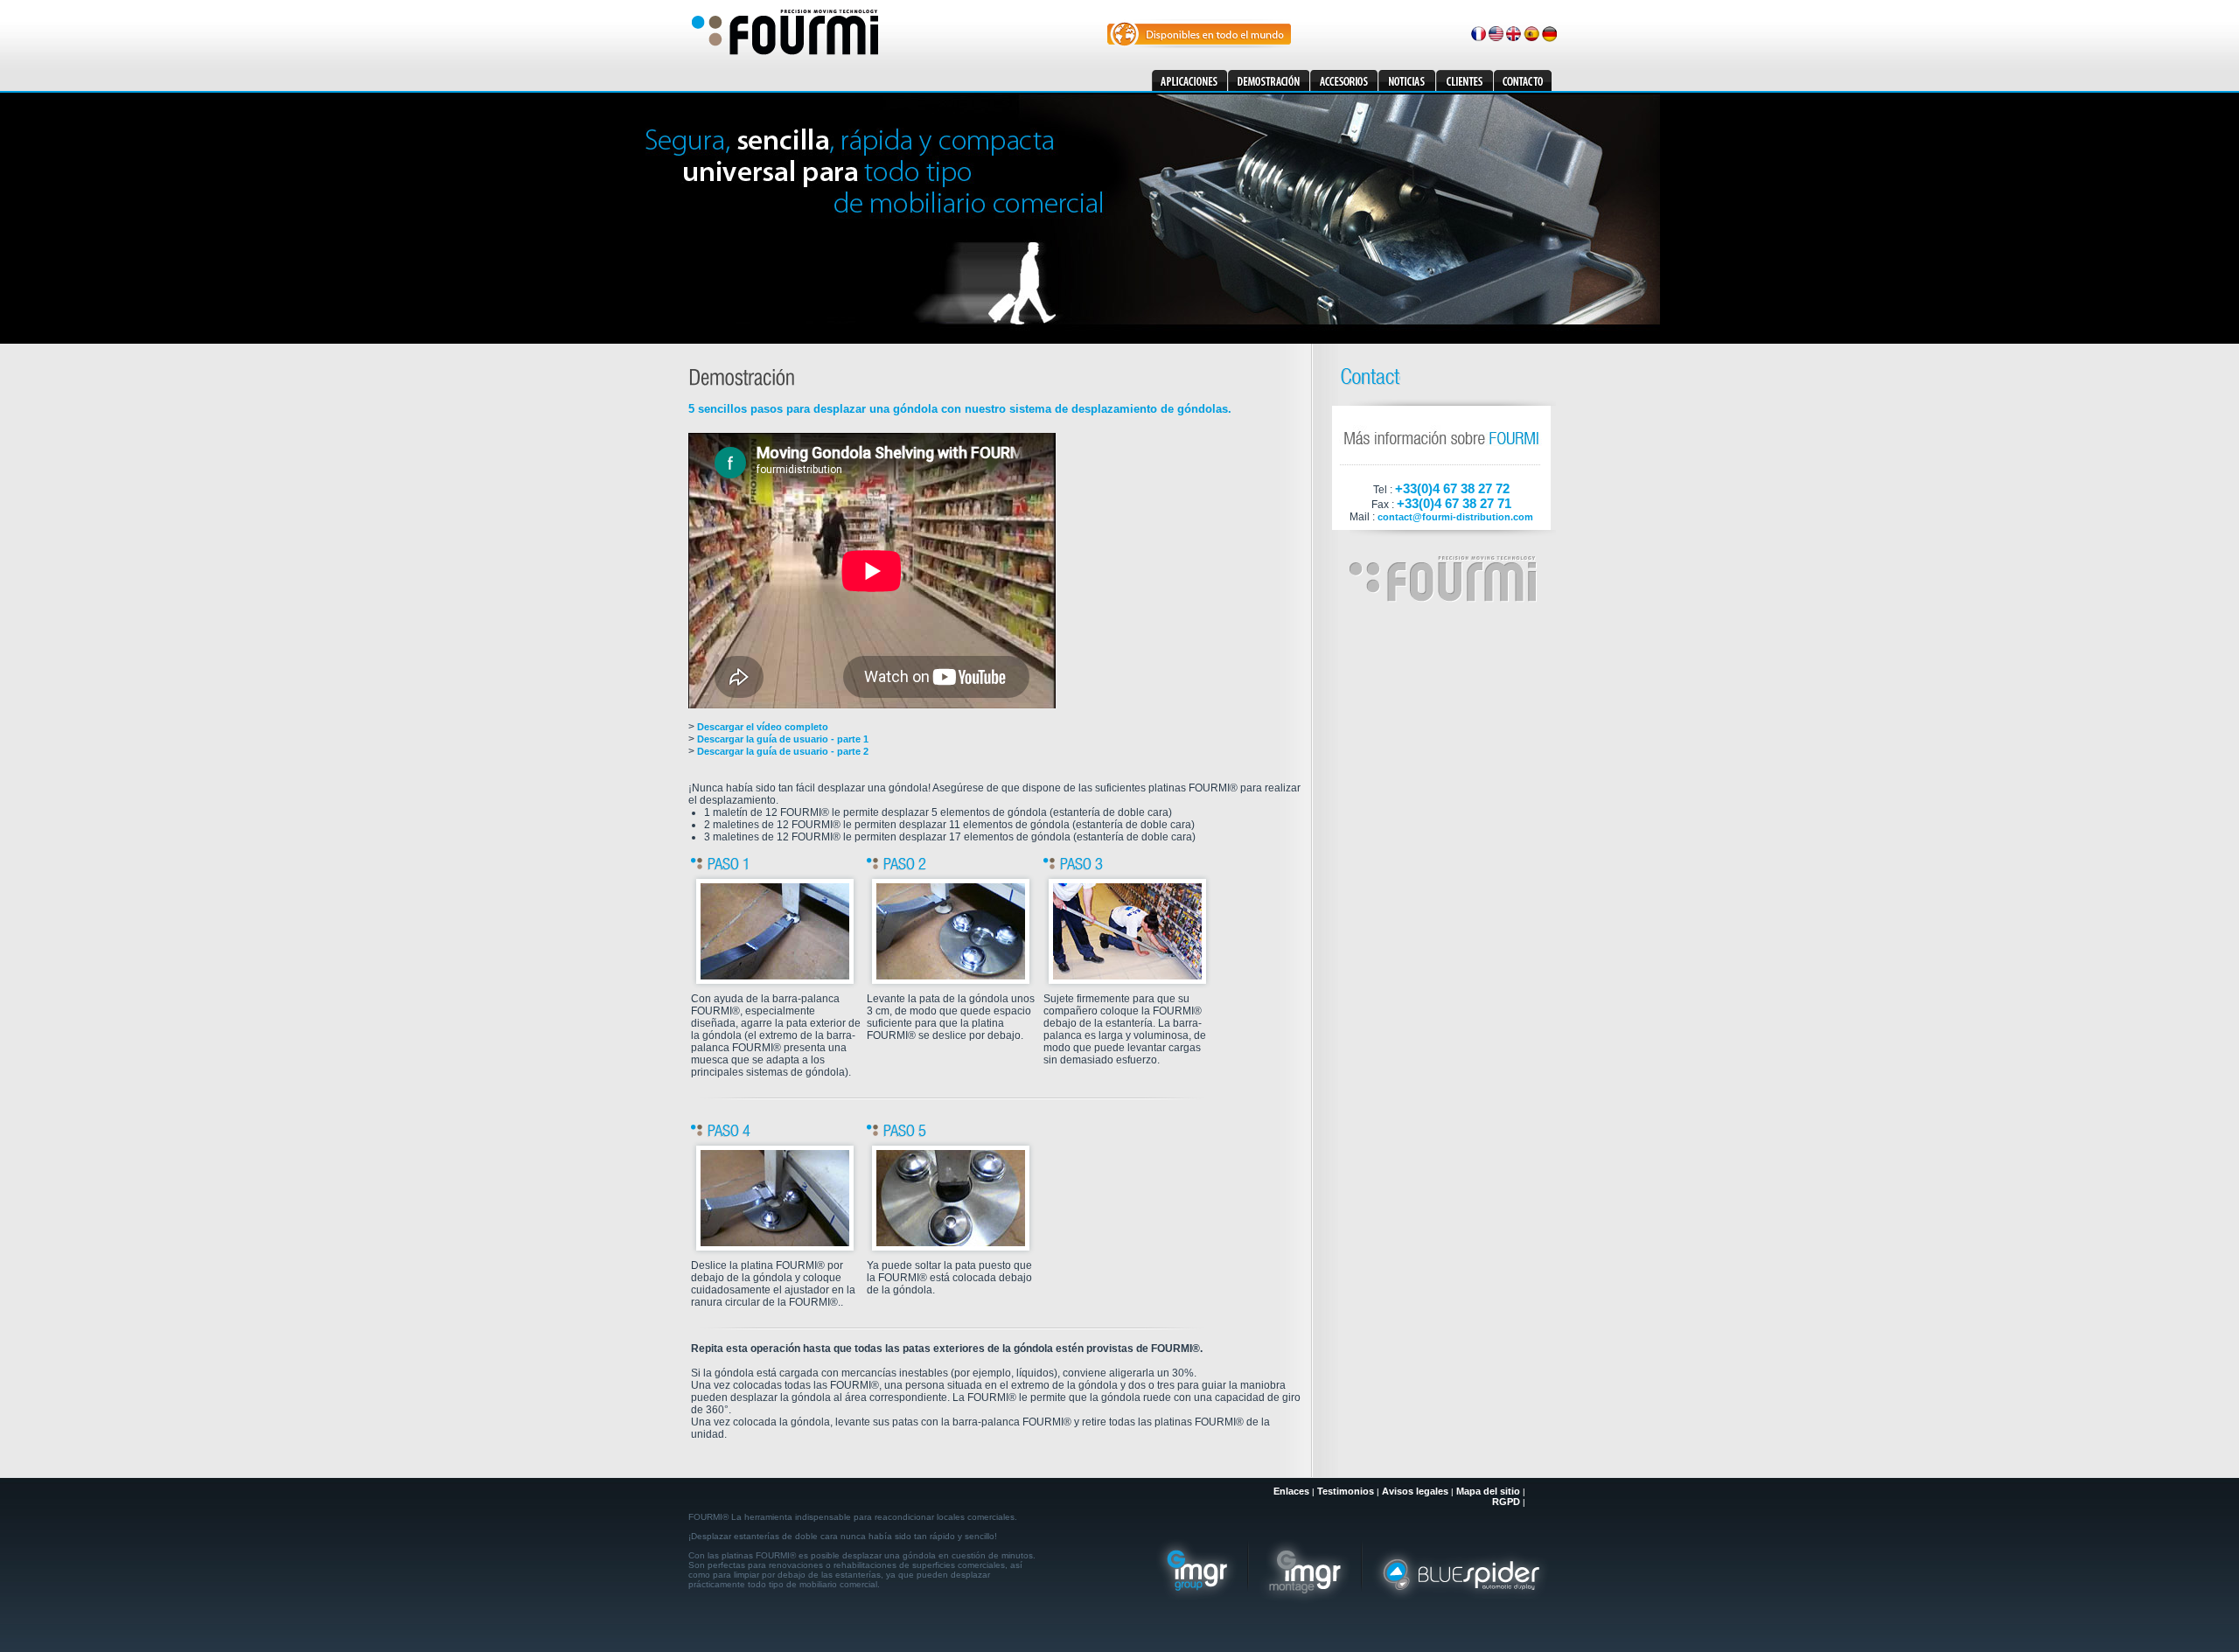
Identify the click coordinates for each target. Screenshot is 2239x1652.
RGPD (1506, 1502)
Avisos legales (1415, 1491)
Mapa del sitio (1488, 1491)
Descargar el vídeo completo (763, 727)
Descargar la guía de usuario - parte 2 (783, 751)
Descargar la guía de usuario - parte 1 (783, 739)
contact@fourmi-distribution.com (1455, 517)
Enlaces (1291, 1491)
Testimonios (1346, 1491)
